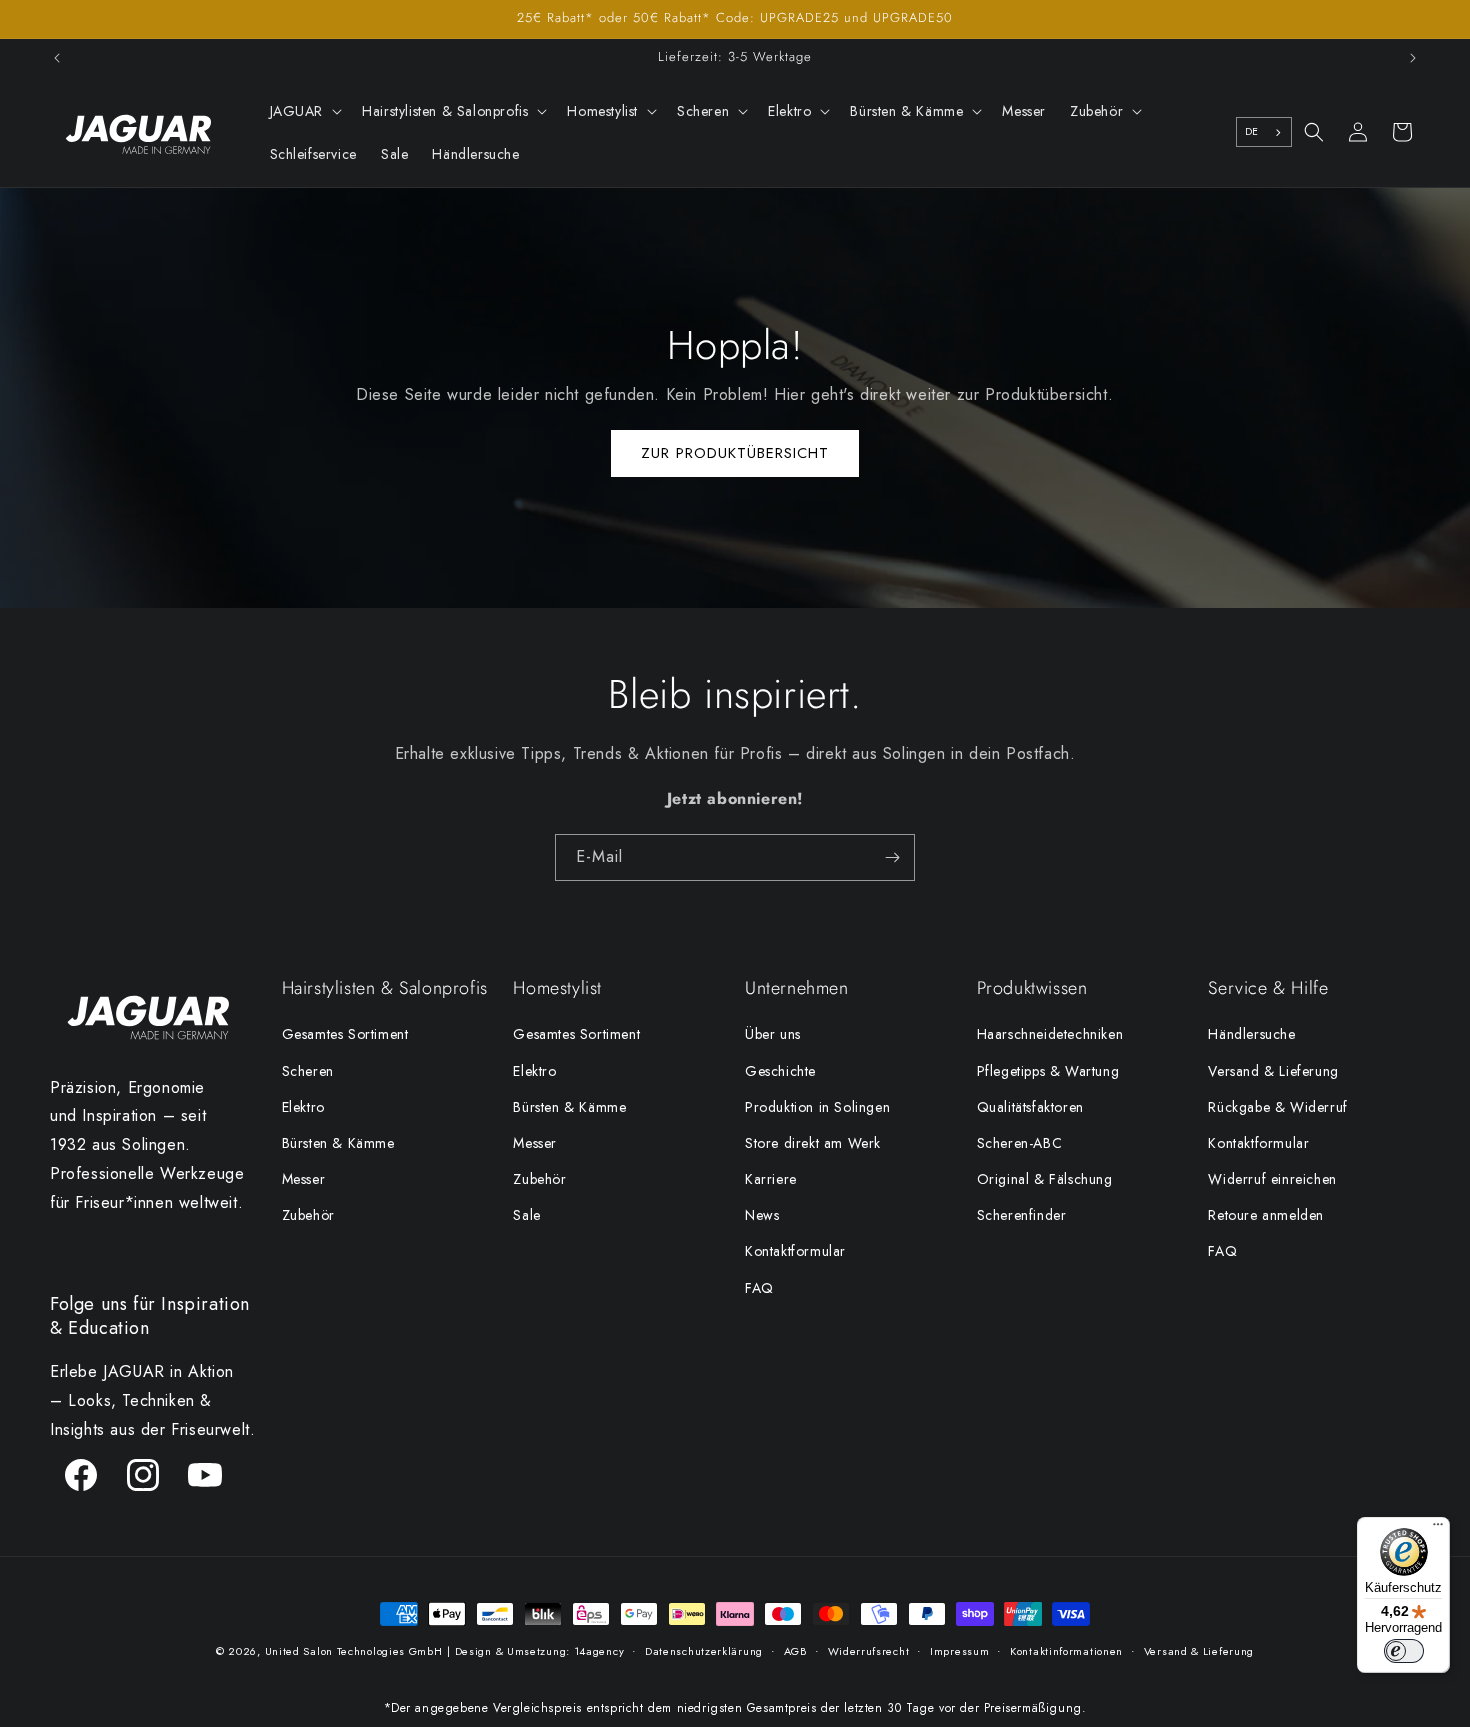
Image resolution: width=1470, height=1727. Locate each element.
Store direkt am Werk (813, 1143)
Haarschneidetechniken (1050, 1034)
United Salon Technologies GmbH (354, 1651)
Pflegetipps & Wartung (1048, 1071)
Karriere (771, 1179)
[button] (304, 111)
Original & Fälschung (1045, 1179)
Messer (304, 1179)
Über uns (773, 1034)
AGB (795, 1651)
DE (1252, 131)
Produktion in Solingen (817, 1107)
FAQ (759, 1288)
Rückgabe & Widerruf (1277, 1107)
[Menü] (1438, 1529)
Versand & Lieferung (1273, 1071)
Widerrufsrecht (869, 1651)
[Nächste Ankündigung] (1413, 58)
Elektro (303, 1107)
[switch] (1404, 1651)
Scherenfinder (1022, 1215)
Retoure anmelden (1266, 1215)
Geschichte (780, 1071)
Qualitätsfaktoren (1030, 1107)
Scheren (308, 1071)
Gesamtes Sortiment (345, 1034)
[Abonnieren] (892, 857)
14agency (599, 1651)
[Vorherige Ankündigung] (57, 58)
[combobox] (1264, 132)
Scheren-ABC (1020, 1143)
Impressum (959, 1651)
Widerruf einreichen (1272, 1179)
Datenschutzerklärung (704, 1651)
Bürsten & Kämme (338, 1143)
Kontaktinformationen (1066, 1651)
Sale (526, 1215)
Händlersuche (1251, 1034)
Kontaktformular (795, 1251)
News (762, 1215)
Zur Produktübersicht (735, 454)
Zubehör (308, 1215)
